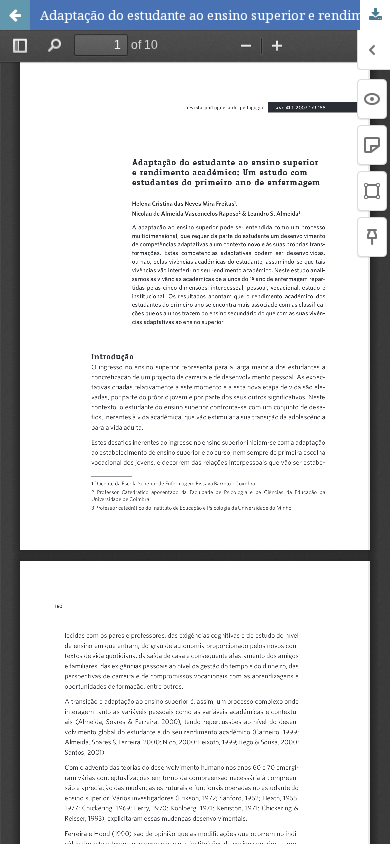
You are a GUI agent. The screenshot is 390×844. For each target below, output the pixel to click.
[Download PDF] (375, 15)
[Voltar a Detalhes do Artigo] (15, 15)
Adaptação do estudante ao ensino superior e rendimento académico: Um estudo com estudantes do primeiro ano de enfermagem (215, 15)
